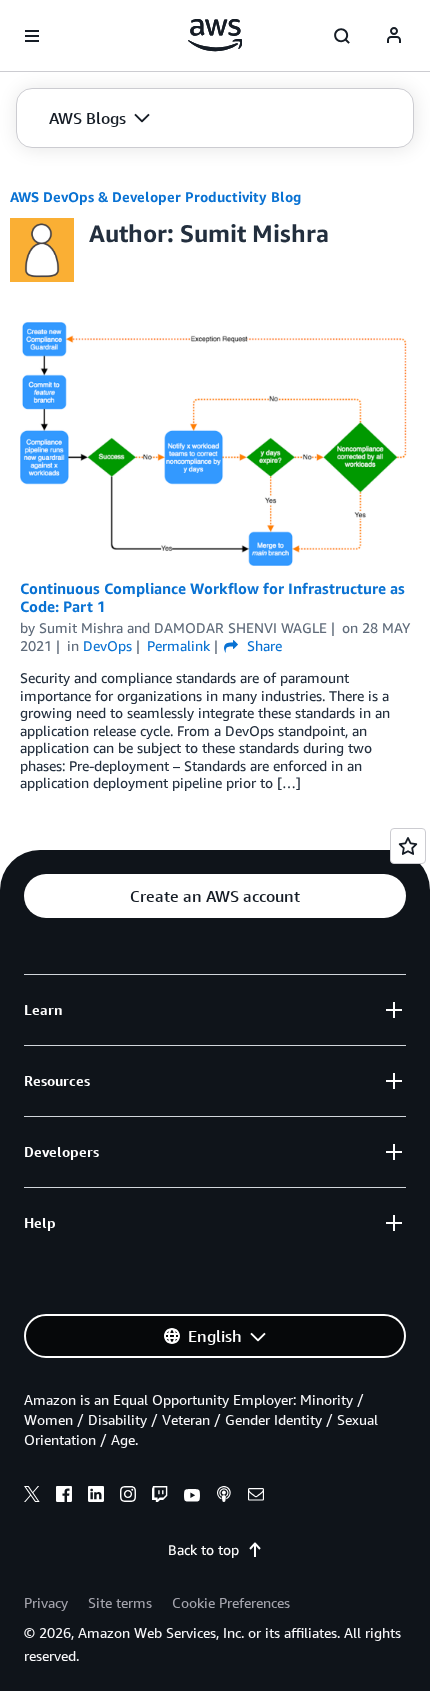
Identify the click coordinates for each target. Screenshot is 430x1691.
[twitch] (160, 1497)
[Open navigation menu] (32, 36)
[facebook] (64, 1497)
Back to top (203, 1549)
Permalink (178, 645)
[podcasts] (224, 1497)
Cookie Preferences (231, 1602)
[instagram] (128, 1497)
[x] (32, 1497)
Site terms (120, 1602)
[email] (256, 1497)
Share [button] (262, 645)
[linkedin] (96, 1497)
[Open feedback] (408, 846)
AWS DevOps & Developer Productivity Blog (155, 196)
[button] (99, 118)
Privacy (46, 1602)
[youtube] (192, 1497)
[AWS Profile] (394, 36)
